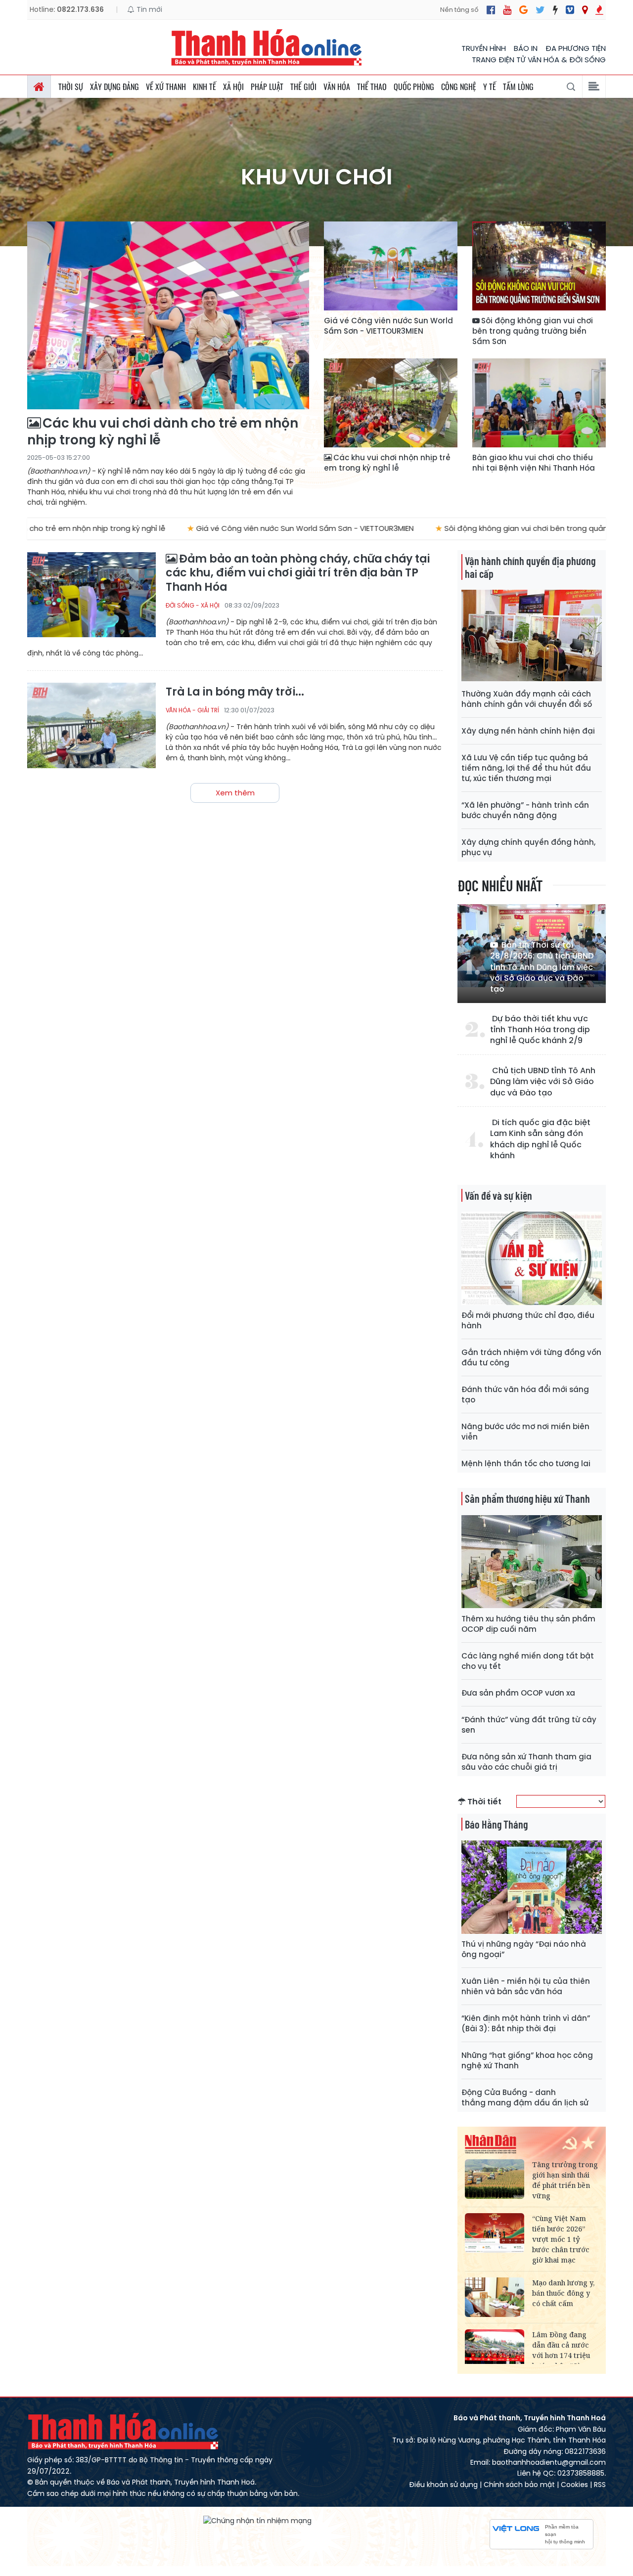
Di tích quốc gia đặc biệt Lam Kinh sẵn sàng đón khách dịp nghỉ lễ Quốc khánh (540, 1139)
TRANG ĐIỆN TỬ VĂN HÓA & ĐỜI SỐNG (539, 60)
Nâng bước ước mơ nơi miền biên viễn (525, 1432)
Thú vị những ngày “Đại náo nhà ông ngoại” (524, 1949)
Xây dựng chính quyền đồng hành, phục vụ (528, 847)
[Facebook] (491, 10)
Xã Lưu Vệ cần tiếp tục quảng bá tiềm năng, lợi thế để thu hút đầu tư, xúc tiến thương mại (526, 768)
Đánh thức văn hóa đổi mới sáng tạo (525, 1395)
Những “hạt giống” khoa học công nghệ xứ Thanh (527, 2060)
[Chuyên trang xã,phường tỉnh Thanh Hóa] (585, 10)
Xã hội (233, 87)
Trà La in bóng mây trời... (235, 692)
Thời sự (71, 87)
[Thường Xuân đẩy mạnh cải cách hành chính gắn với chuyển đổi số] (532, 636)
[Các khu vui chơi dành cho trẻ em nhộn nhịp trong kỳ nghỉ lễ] (168, 315)
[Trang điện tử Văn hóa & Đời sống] (570, 10)
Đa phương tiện (576, 48)
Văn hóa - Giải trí (192, 710)
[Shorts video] (599, 10)
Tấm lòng (518, 87)
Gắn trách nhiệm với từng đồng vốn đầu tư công (531, 1357)
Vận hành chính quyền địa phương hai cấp (530, 567)
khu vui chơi (317, 177)
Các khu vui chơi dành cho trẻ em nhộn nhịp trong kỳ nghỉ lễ (163, 432)
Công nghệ (459, 87)
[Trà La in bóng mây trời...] (91, 725)
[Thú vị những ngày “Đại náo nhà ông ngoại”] (532, 1887)
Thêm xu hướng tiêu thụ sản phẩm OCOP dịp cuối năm (528, 1624)
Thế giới (303, 87)
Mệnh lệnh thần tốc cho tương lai (526, 1463)
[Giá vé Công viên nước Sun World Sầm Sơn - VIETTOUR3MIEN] (391, 266)
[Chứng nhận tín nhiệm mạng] (257, 2520)
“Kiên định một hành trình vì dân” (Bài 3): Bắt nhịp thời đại (526, 2023)
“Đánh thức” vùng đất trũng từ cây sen (529, 1725)
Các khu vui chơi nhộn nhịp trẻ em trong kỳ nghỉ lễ (387, 463)
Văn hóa (337, 87)
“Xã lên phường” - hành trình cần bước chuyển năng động (525, 810)
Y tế (490, 87)
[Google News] (523, 10)
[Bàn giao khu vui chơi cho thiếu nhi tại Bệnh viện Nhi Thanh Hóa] (539, 403)
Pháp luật (267, 87)
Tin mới (148, 9)
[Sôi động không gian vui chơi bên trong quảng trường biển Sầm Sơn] (539, 266)
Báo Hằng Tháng (496, 1824)
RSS (600, 2485)
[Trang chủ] (39, 87)
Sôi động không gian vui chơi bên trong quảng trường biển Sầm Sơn (533, 331)
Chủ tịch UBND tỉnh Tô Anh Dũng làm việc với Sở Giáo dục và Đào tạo (543, 1082)
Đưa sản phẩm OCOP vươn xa (518, 1693)
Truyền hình (484, 48)
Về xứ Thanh (166, 87)
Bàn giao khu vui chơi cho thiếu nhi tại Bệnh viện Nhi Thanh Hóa (534, 463)
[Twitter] (540, 10)
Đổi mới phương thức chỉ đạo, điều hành (528, 1320)
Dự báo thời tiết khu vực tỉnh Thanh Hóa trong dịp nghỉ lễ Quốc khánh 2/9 (540, 1030)
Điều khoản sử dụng (443, 2485)
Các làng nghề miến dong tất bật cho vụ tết (528, 1661)
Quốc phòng (414, 87)
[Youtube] (507, 10)
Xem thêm (235, 793)
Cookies (574, 2485)
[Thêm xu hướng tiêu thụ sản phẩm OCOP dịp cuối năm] (532, 1562)
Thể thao (372, 87)
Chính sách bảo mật (519, 2485)
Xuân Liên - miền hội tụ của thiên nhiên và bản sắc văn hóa (526, 1986)
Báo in (526, 48)
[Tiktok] (555, 10)
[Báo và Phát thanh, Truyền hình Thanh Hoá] (267, 47)
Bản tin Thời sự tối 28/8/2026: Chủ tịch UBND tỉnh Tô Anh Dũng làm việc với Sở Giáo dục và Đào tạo (542, 967)
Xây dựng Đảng (114, 87)
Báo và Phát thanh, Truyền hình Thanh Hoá (124, 2431)
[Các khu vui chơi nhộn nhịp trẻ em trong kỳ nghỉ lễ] (391, 403)
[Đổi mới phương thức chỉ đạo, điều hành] (532, 1258)
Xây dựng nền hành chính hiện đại (528, 731)
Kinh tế (204, 87)
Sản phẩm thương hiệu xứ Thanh (527, 1498)
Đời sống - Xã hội (193, 605)
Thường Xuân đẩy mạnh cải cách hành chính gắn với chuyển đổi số (527, 699)
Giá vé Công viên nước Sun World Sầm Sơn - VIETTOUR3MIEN (388, 326)
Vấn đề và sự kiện (498, 1195)
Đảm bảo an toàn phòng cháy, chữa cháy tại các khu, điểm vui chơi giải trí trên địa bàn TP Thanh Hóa (298, 573)
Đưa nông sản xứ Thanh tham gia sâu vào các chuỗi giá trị (526, 1762)
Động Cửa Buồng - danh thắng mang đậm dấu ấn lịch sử (525, 2097)
